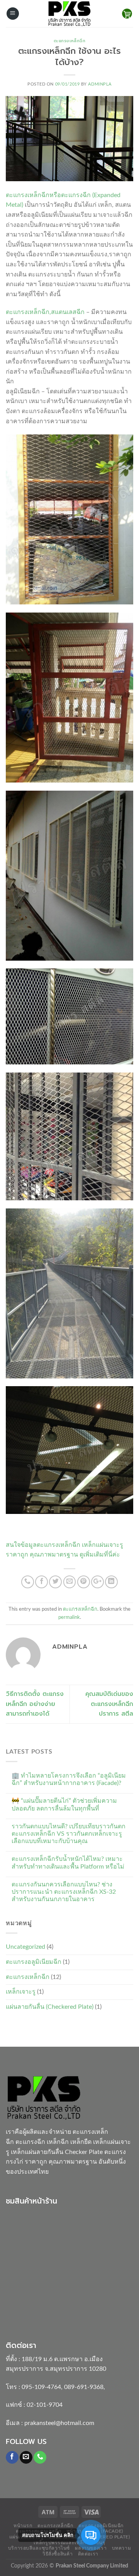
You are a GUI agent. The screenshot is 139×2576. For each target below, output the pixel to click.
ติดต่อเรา (88, 2554)
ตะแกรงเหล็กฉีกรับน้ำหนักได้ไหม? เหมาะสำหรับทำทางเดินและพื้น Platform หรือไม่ (68, 1863)
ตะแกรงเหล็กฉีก (70, 41)
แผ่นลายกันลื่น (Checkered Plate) (50, 2007)
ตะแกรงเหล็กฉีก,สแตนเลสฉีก (45, 312)
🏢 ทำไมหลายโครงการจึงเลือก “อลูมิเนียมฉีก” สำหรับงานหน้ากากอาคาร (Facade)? (69, 1779)
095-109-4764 (41, 2387)
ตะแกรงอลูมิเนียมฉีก (34, 1962)
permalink (69, 1617)
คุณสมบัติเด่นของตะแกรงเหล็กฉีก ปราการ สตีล (109, 1704)
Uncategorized (25, 1947)
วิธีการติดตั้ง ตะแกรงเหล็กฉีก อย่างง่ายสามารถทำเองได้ (35, 1704)
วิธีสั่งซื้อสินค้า (58, 2554)
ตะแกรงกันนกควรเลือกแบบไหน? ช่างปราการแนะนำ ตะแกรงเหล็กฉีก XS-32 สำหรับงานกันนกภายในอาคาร (64, 1892)
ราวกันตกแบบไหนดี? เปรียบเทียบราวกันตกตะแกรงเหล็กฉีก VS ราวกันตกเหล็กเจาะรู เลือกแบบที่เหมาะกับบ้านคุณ (69, 1834)
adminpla (100, 84)
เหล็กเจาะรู (21, 1992)
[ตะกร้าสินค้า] (127, 14)
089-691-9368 (84, 2387)
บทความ (122, 2548)
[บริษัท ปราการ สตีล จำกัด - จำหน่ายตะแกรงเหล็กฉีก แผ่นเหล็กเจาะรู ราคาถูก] (69, 14)
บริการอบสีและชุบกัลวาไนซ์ (39, 2548)
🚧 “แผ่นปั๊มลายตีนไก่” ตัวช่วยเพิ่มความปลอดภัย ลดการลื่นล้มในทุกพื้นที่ (64, 1805)
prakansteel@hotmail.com (59, 2423)
